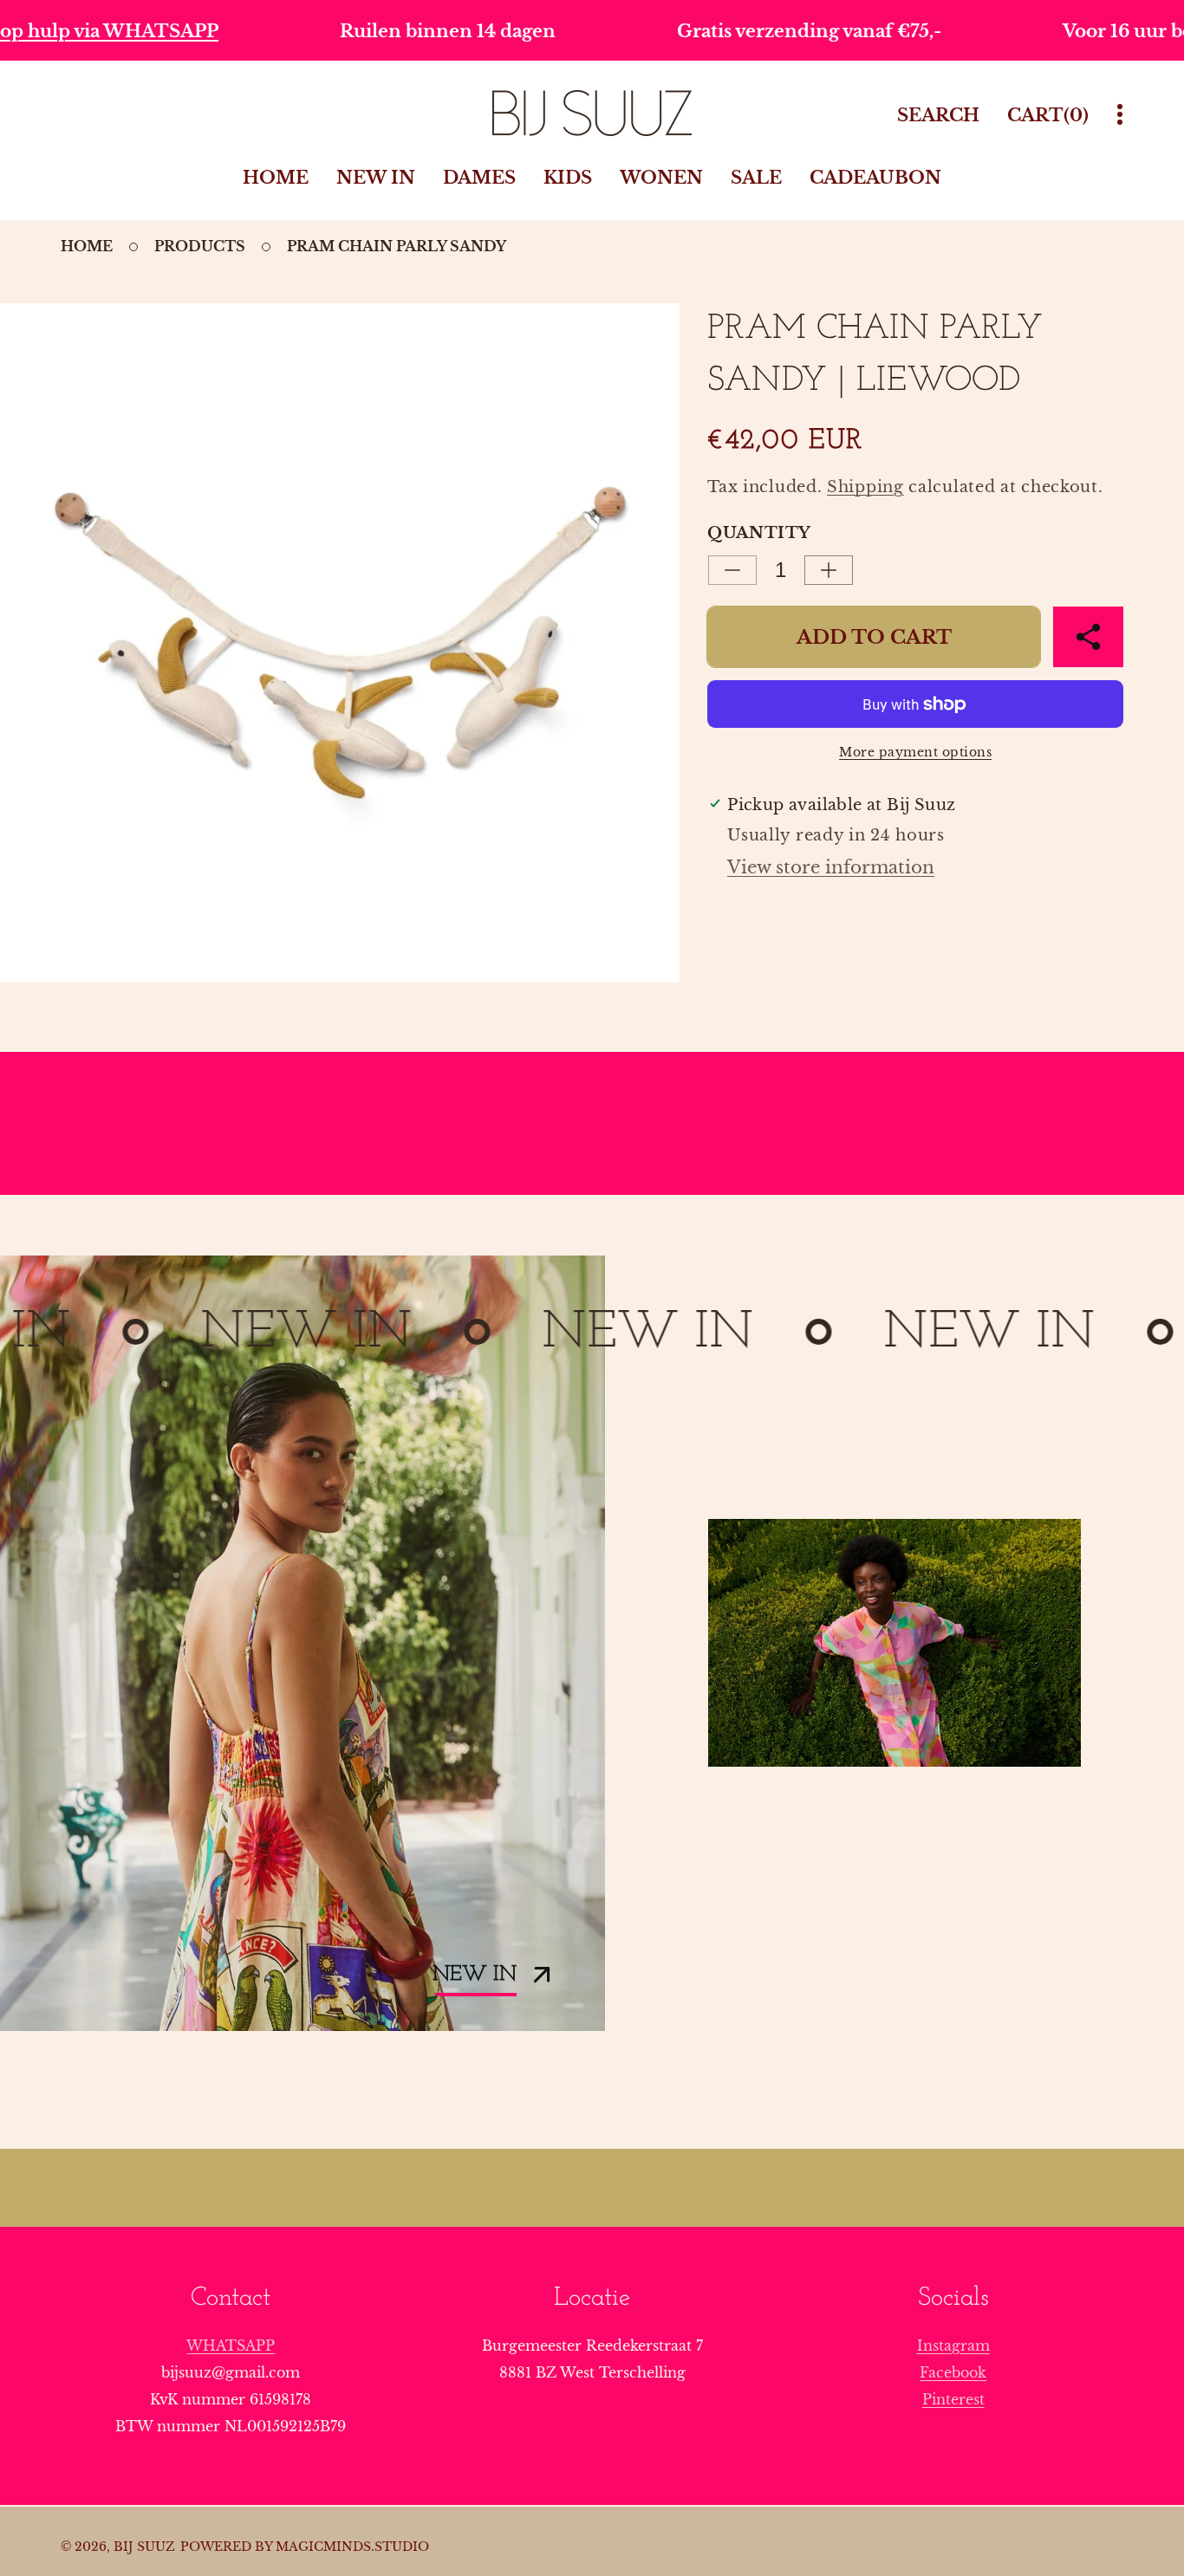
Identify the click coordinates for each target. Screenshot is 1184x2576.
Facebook (953, 2372)
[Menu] (1120, 115)
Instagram (953, 2346)
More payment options (915, 752)
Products (200, 246)
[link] (895, 1643)
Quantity (759, 533)
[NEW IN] (303, 1643)
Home (87, 246)
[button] (1088, 637)
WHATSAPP (231, 2346)
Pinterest (953, 2399)
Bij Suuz (144, 2547)
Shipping (865, 487)
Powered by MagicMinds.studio (305, 2547)
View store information (831, 867)
